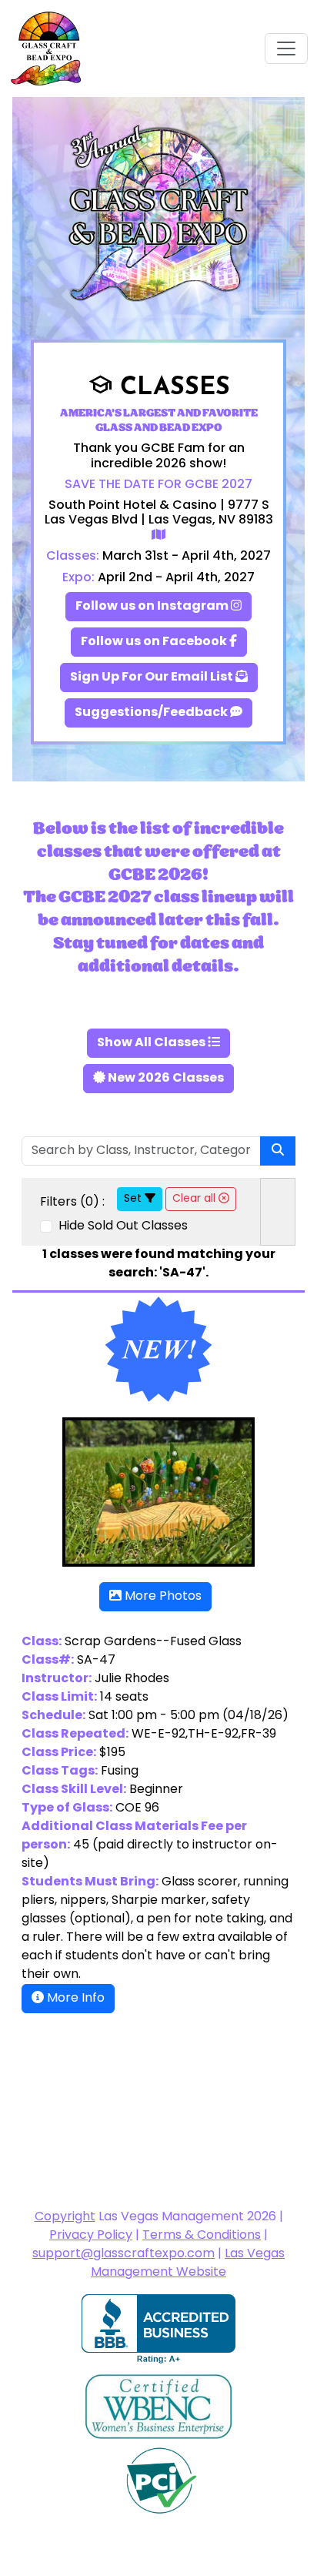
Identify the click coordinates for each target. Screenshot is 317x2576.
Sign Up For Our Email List (153, 677)
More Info (74, 1999)
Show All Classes (152, 1043)
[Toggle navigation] (286, 49)
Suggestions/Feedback (152, 713)
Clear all (195, 1199)
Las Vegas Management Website (188, 2263)
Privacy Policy (91, 2236)
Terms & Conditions (202, 2236)
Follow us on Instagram (153, 607)
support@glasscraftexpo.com (123, 2254)
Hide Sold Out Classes (122, 1226)
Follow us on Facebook (155, 642)
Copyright (65, 2217)
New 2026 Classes (165, 1079)
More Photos (162, 1597)
